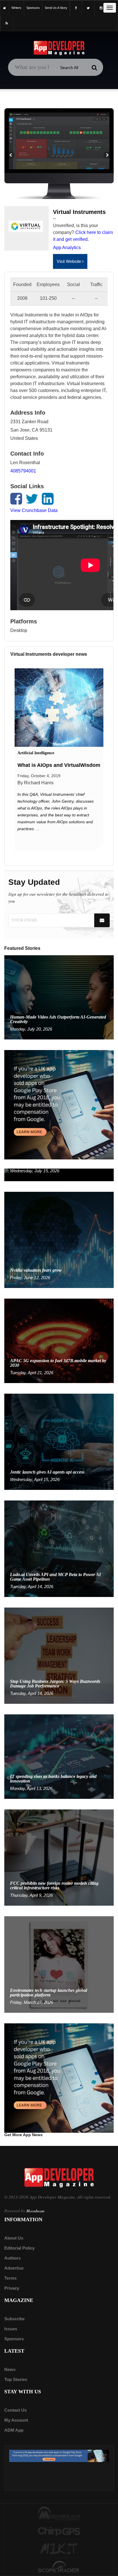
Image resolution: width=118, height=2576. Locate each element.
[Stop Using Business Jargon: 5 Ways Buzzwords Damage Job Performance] (59, 1655)
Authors (12, 2258)
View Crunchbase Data (34, 510)
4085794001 (23, 471)
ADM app (14, 2430)
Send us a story (56, 8)
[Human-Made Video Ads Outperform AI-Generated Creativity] (59, 997)
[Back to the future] (5, 8)
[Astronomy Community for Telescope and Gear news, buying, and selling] (59, 2567)
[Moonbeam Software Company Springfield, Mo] (59, 2513)
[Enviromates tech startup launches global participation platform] (59, 1964)
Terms (10, 2278)
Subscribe (14, 2319)
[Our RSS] (7, 23)
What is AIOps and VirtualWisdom (59, 765)
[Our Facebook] (76, 8)
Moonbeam (35, 2211)
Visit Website (69, 261)
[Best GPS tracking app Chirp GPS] (59, 2531)
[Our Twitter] (88, 8)
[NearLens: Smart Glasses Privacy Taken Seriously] (59, 1174)
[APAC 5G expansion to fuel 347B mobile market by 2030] (59, 1341)
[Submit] (95, 68)
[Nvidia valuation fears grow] (59, 1239)
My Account (16, 2420)
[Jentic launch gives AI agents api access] (59, 1441)
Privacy (12, 2288)
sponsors (33, 8)
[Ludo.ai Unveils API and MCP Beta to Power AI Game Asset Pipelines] (59, 1548)
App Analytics (67, 248)
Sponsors (14, 2339)
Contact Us (15, 2410)
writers (16, 8)
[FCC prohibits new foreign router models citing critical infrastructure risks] (59, 1857)
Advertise (14, 2268)
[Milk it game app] (59, 2549)
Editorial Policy (19, 2248)
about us (14, 2238)
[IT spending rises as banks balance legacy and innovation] (59, 1756)
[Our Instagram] (101, 8)
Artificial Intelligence (36, 753)
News (10, 2369)
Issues (11, 2329)
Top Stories (16, 2379)
